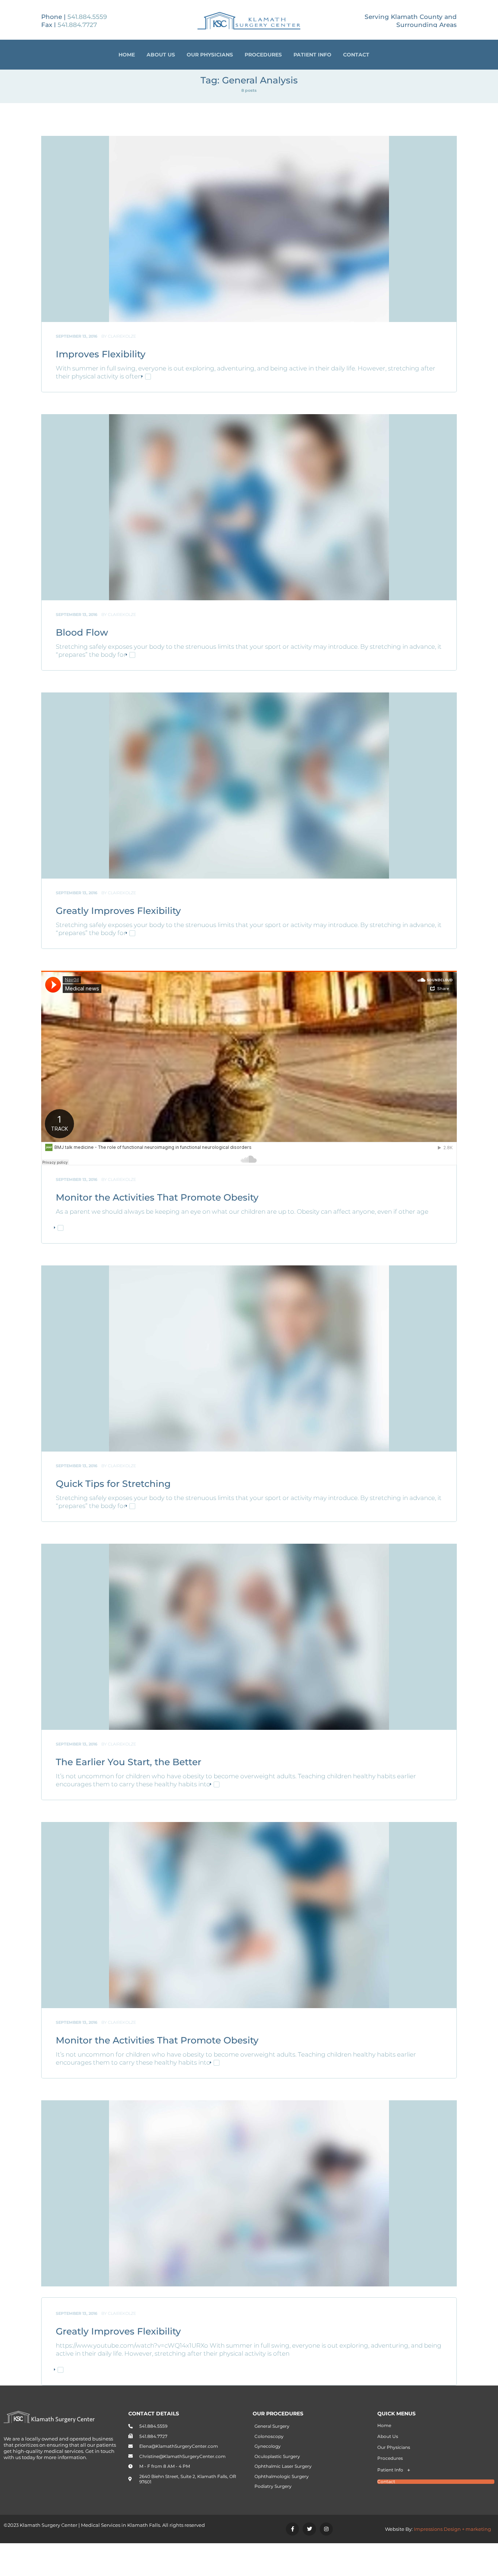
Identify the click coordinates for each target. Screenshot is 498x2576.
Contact (356, 55)
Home (127, 55)
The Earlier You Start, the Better (129, 1762)
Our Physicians (210, 55)
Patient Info (312, 55)
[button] (436, 2470)
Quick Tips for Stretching (113, 1484)
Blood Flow (82, 632)
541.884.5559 (87, 17)
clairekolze (122, 336)
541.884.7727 (77, 25)
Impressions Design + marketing (452, 2529)
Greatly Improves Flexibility (118, 911)
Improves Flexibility (101, 354)
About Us (161, 55)
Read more (151, 377)
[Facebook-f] (292, 2529)
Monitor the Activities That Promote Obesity (157, 1197)
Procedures (263, 55)
